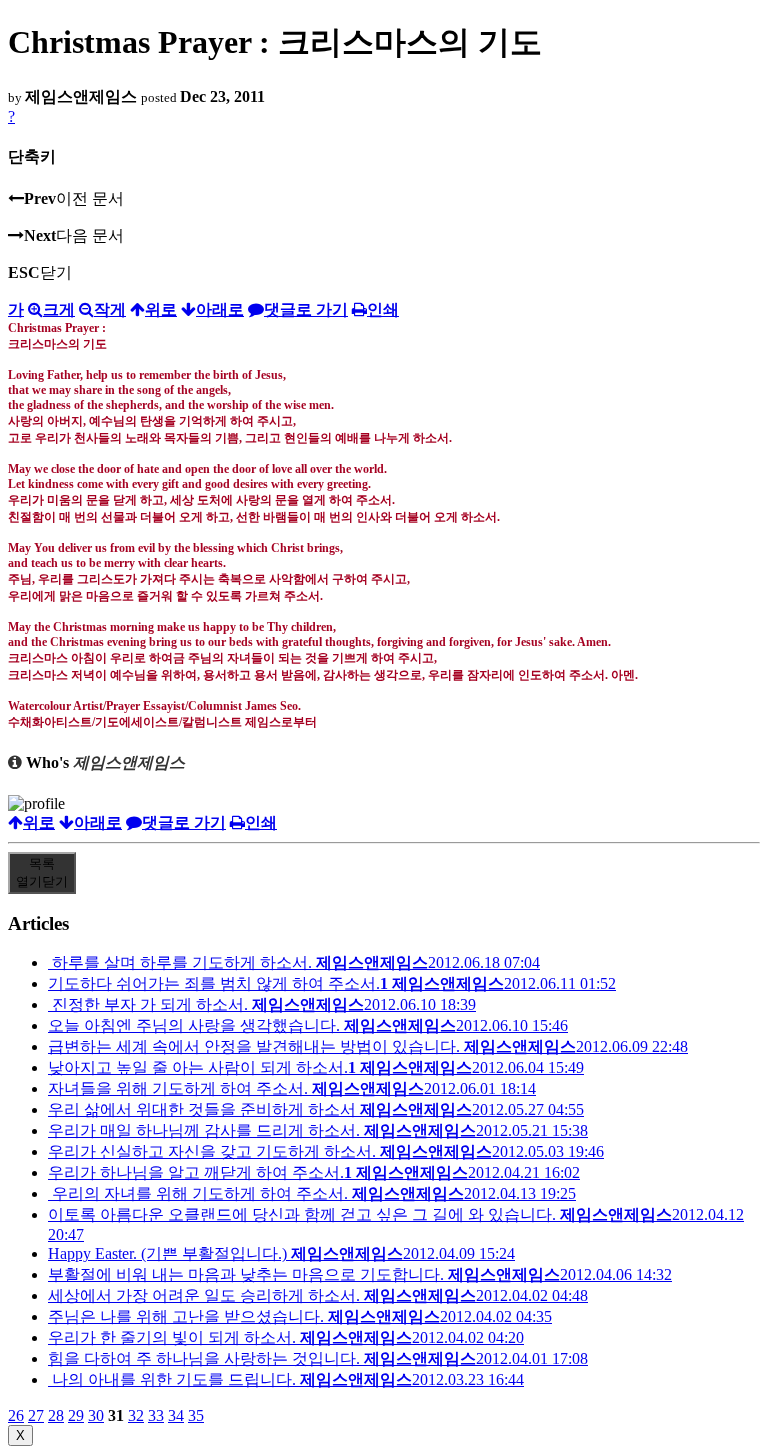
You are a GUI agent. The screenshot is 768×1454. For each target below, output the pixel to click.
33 (156, 1415)
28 (56, 1415)
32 (136, 1415)
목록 (42, 872)
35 (196, 1415)
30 (96, 1415)
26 (16, 1415)
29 (76, 1415)
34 (176, 1415)
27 (36, 1415)
